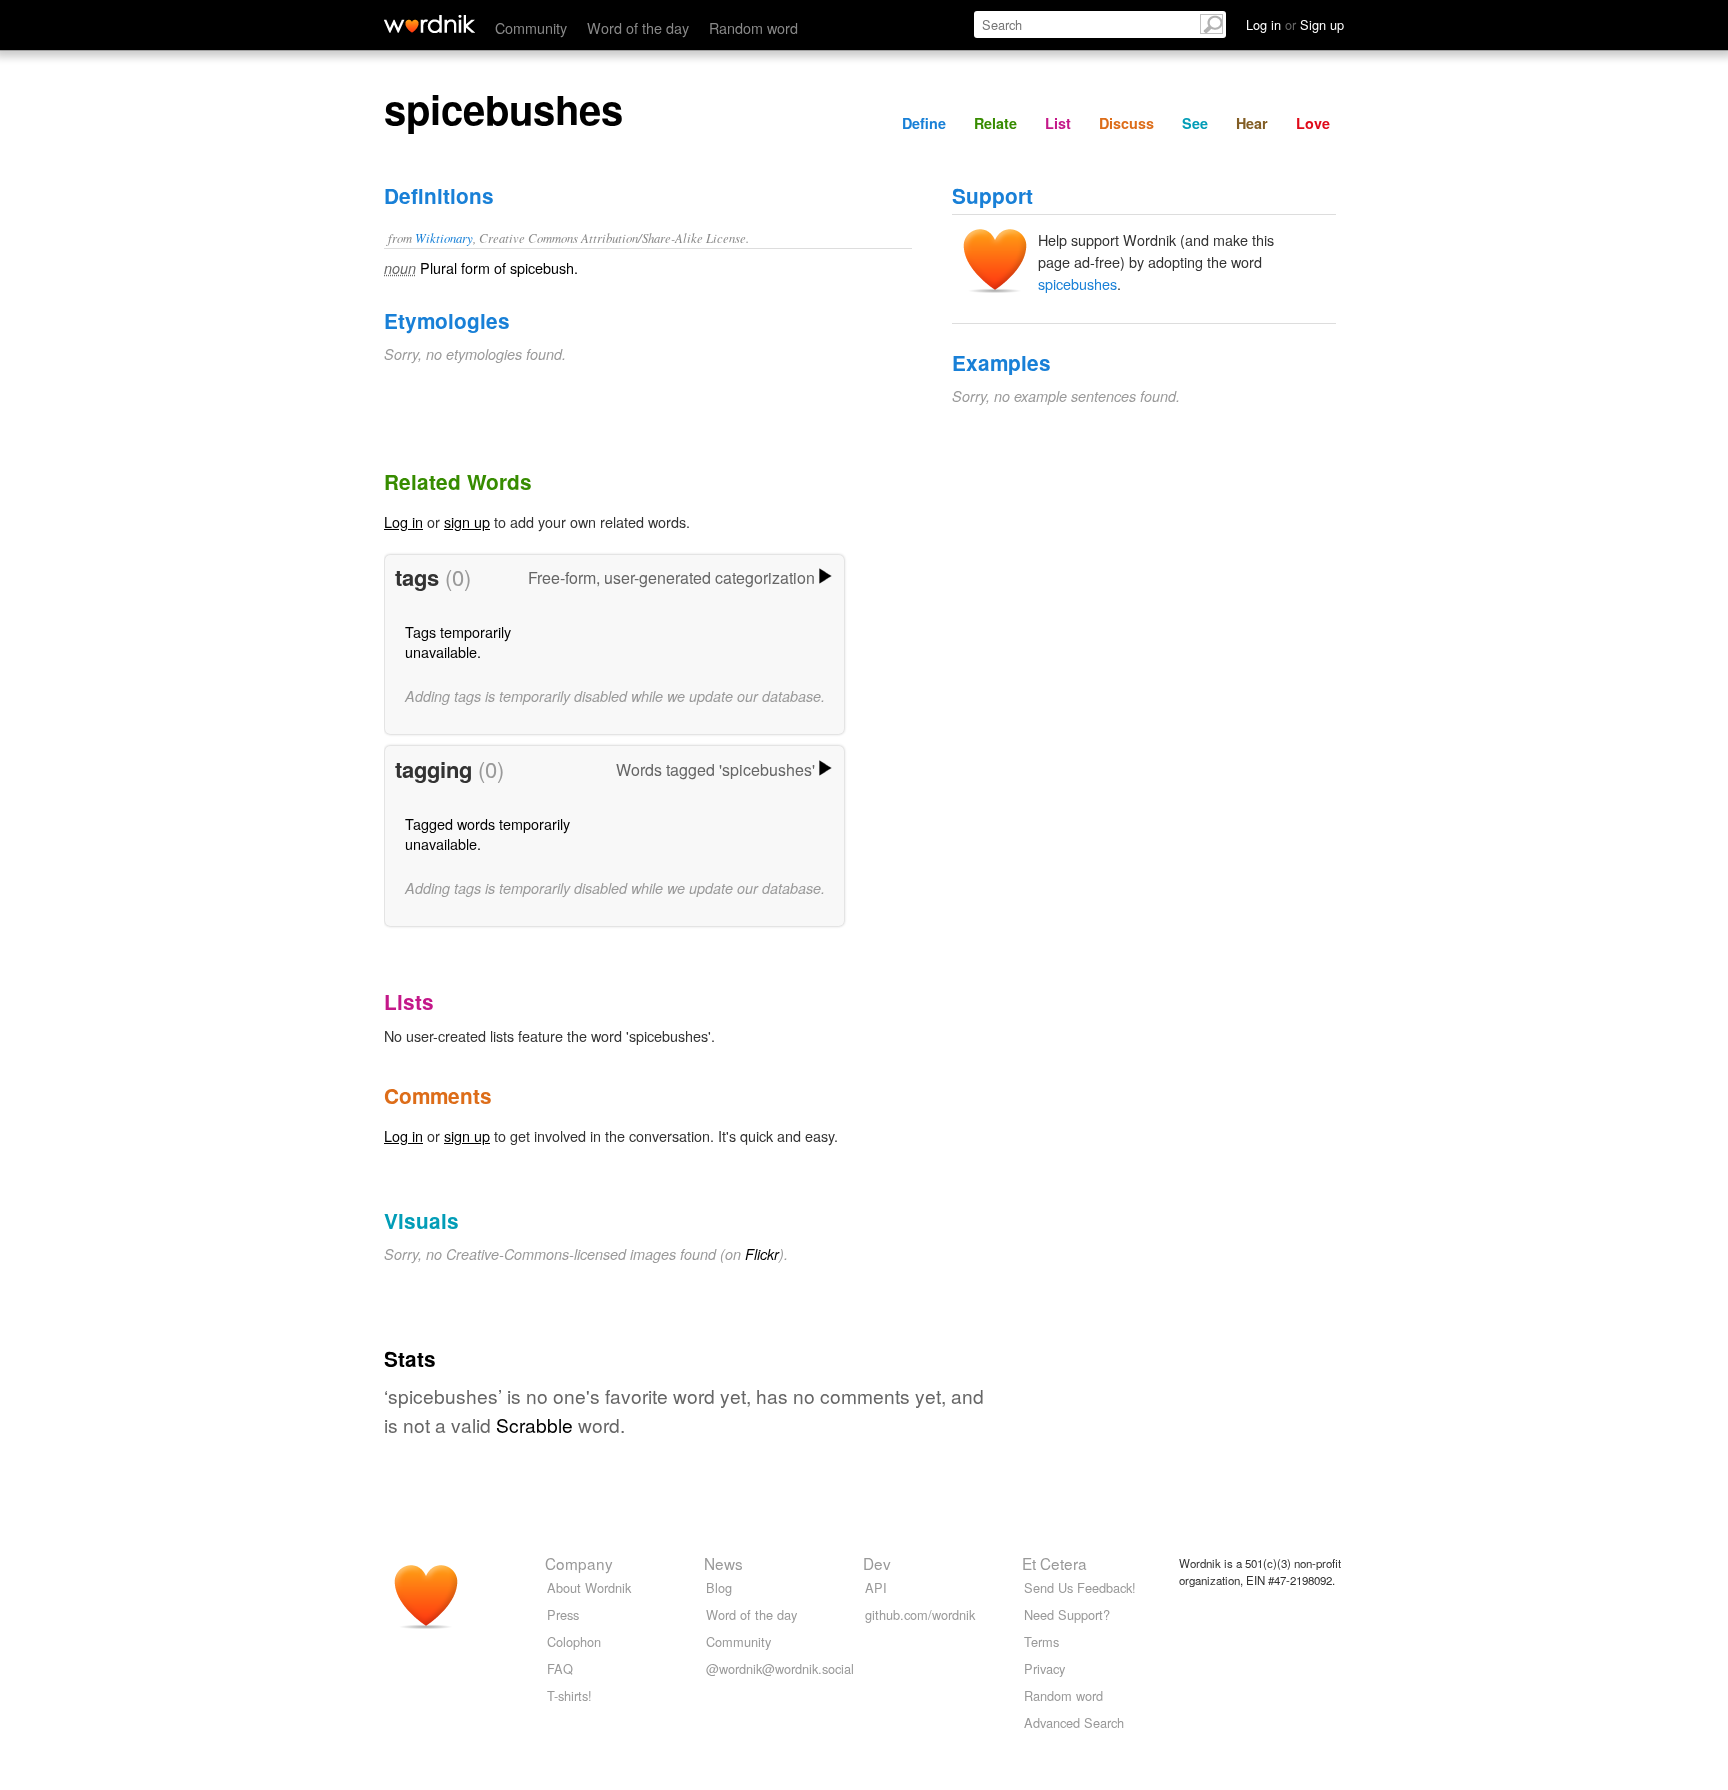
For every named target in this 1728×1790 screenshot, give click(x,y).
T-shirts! (569, 1695)
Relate (995, 123)
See (1195, 123)
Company (579, 1563)
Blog (719, 1587)
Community (531, 27)
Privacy (1044, 1668)
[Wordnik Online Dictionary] (429, 24)
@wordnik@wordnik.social (780, 1668)
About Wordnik (589, 1587)
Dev (877, 1563)
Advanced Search (1074, 1722)
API (876, 1587)
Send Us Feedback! (1080, 1587)
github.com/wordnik (920, 1614)
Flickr (762, 1254)
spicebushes (1077, 283)
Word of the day (638, 27)
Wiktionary (444, 237)
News (723, 1563)
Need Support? (1067, 1614)
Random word (753, 27)
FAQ (560, 1668)
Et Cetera (1054, 1563)
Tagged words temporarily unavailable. (487, 833)
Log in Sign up (1295, 24)
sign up (467, 521)
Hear (1252, 123)
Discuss (1126, 123)
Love (1313, 123)
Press (563, 1614)
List (1058, 123)
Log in (403, 521)
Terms (1041, 1641)
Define (924, 123)
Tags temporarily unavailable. (458, 641)
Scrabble (534, 1424)
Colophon (574, 1641)
